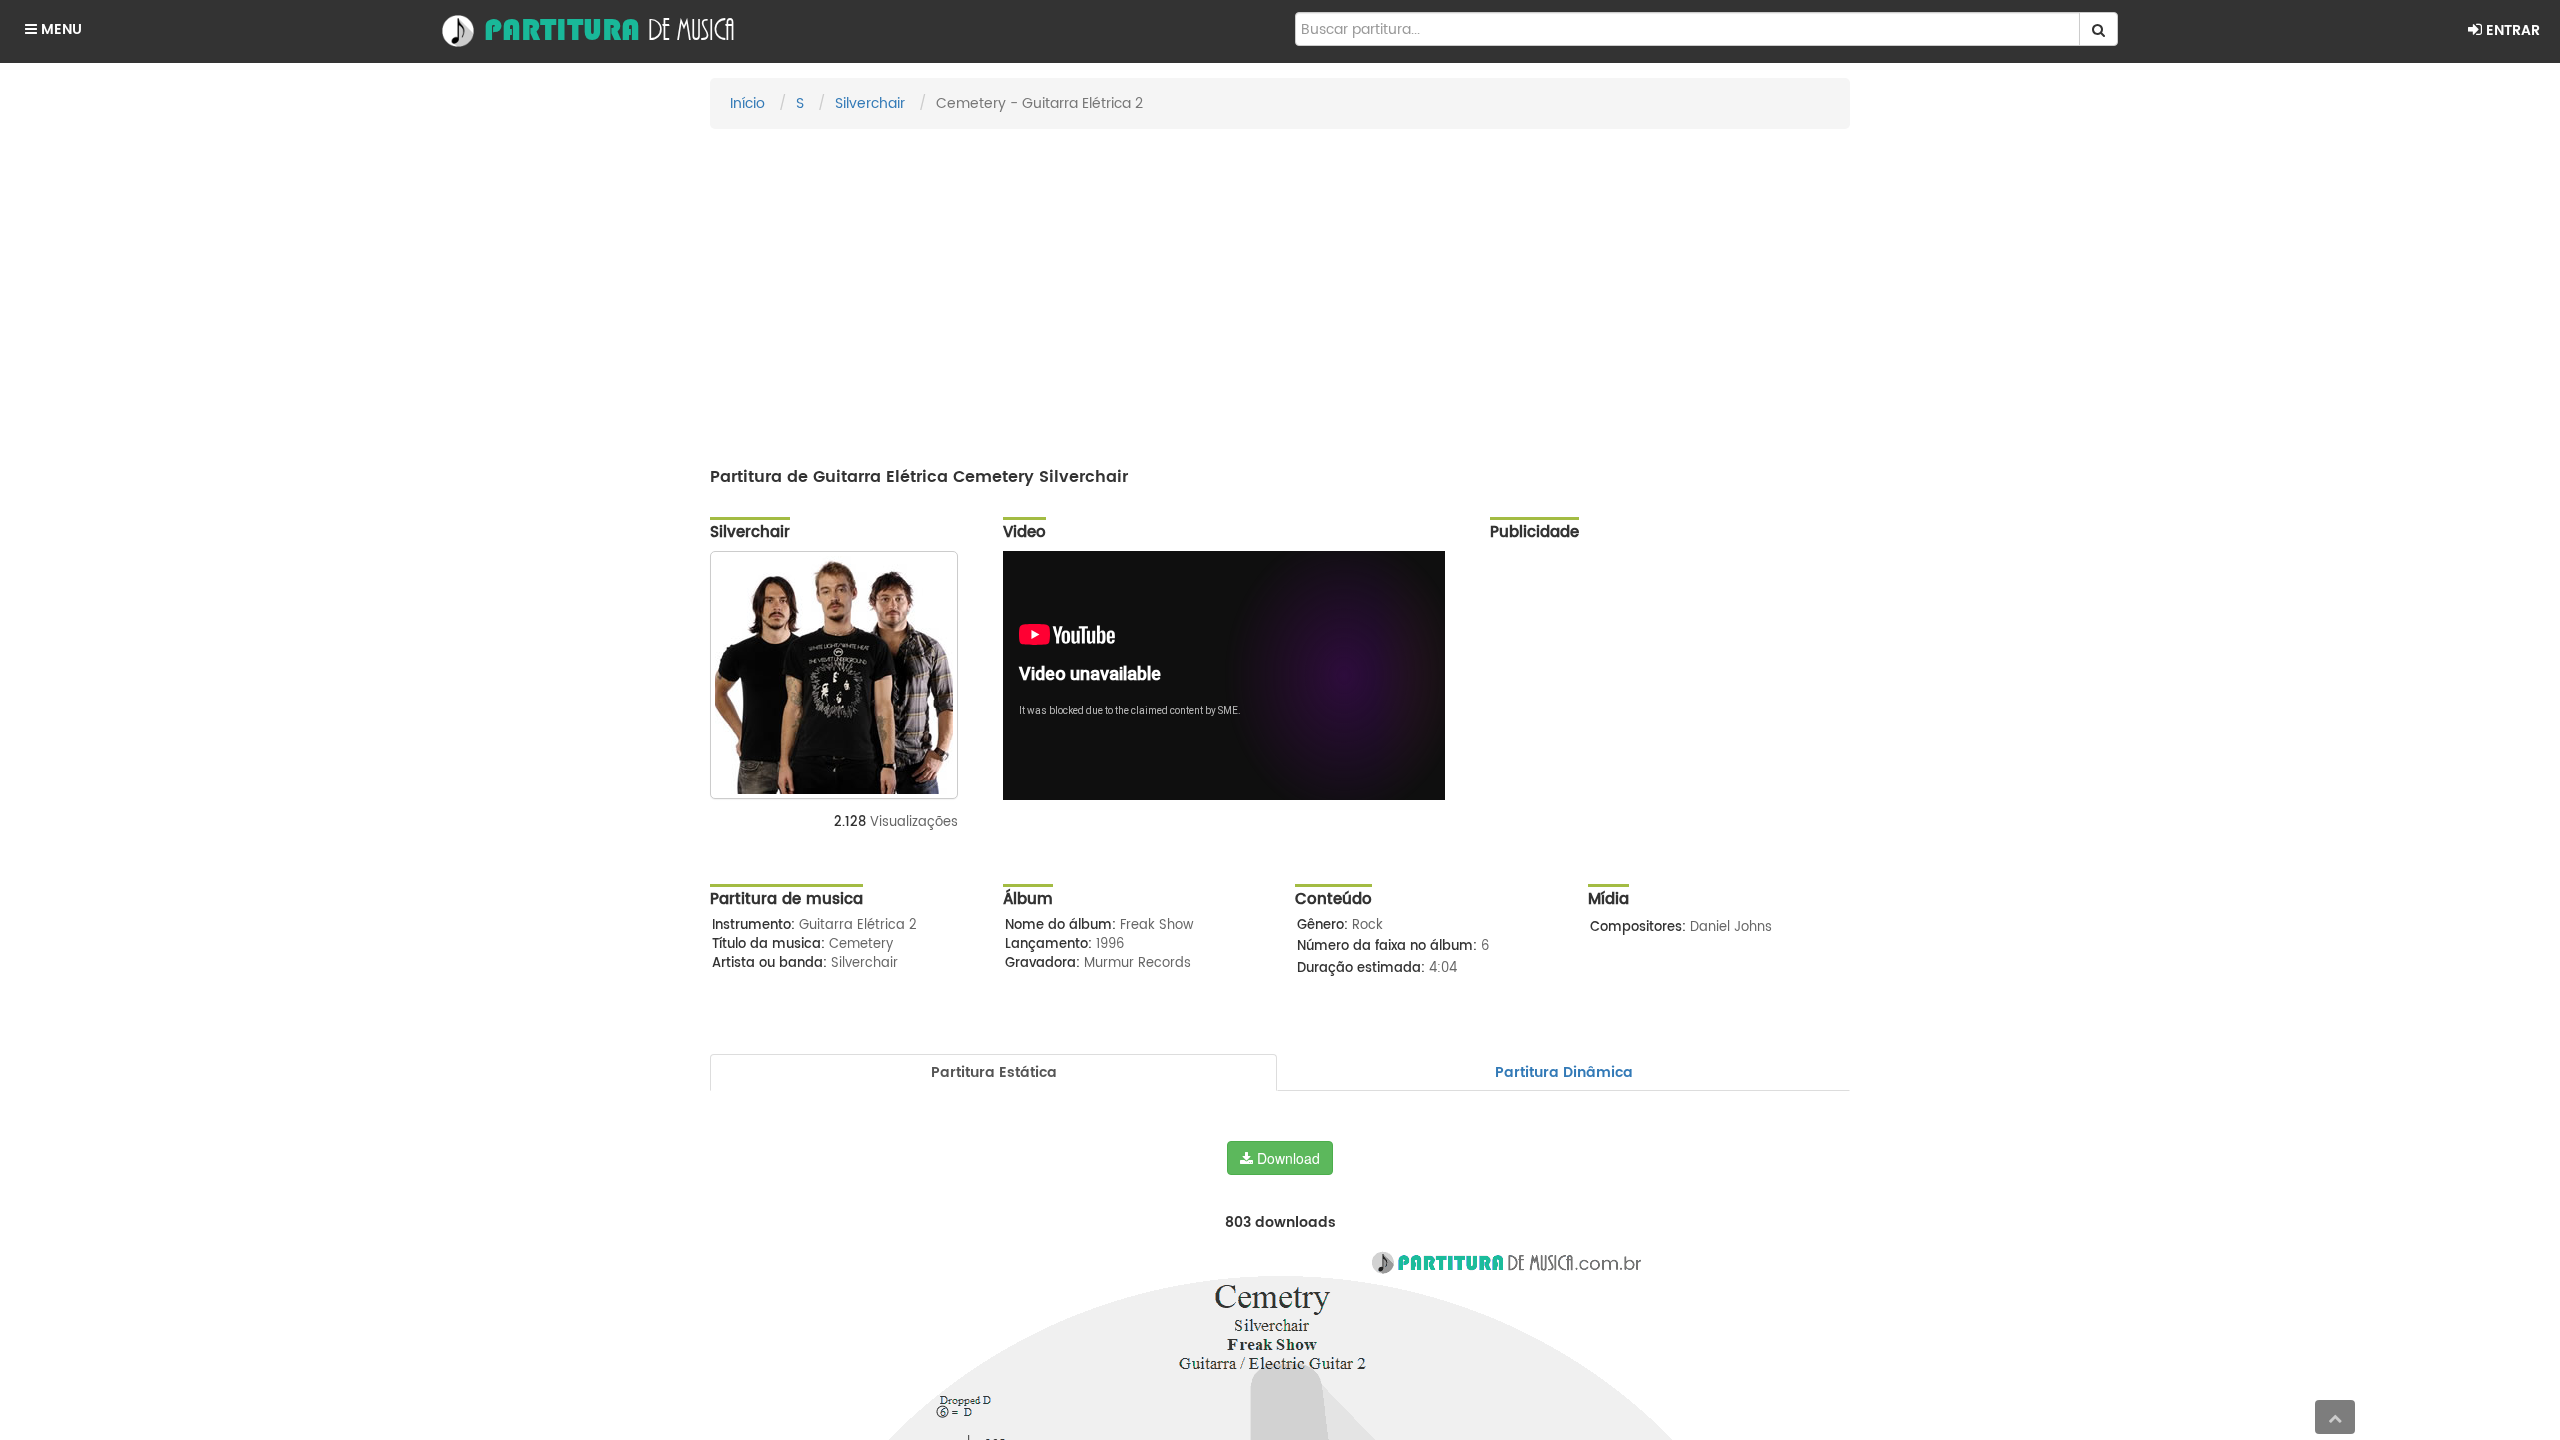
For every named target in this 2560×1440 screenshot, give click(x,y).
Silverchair (870, 103)
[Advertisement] (1280, 289)
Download (1286, 1158)
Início (747, 103)
